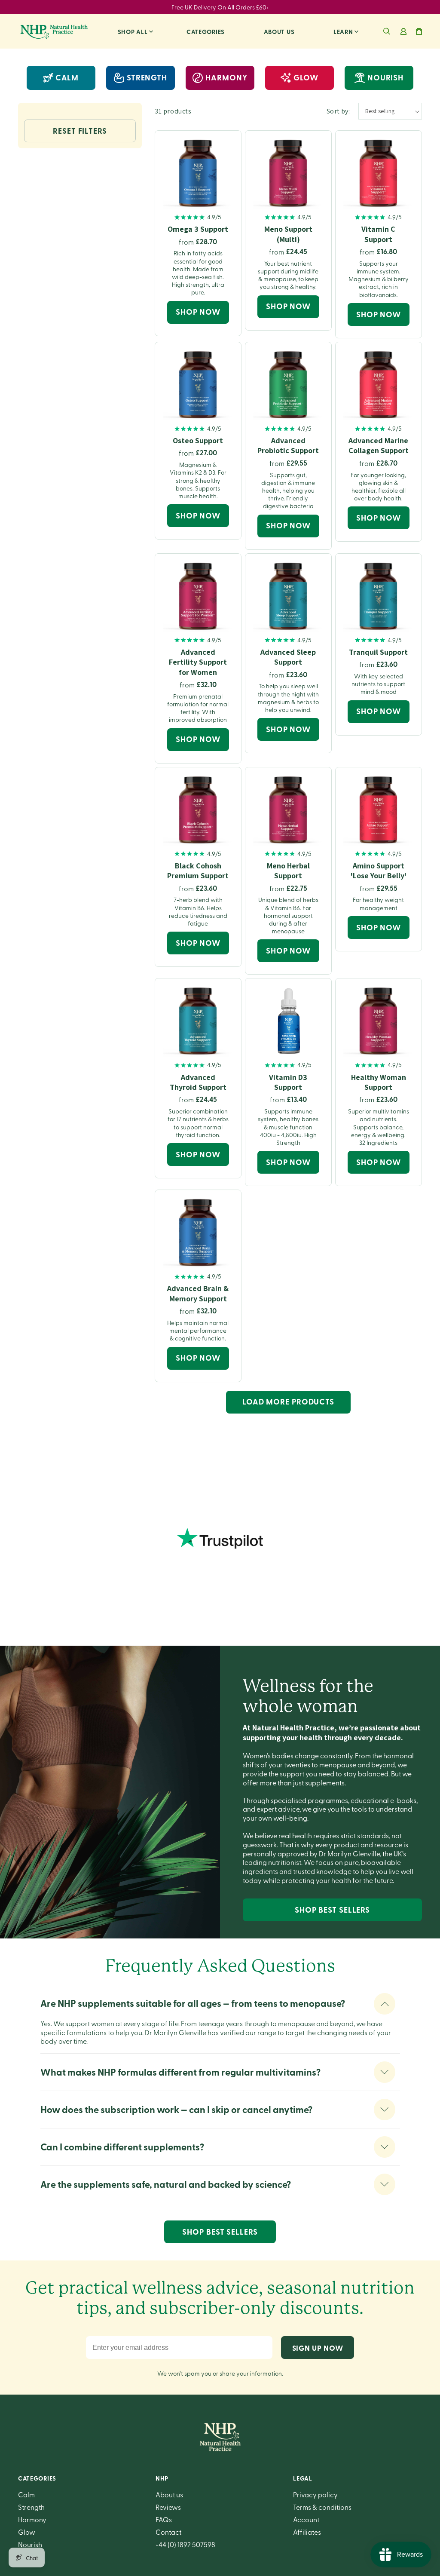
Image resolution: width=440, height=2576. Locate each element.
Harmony (32, 2519)
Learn (343, 31)
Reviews (168, 2507)
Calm (67, 77)
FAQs (164, 2519)
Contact (168, 2532)
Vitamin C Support (378, 234)
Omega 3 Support (198, 229)
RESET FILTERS (80, 131)
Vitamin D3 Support (288, 1082)
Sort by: (338, 111)
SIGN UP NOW (318, 2348)
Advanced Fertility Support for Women (198, 662)
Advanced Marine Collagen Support (379, 445)
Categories (206, 31)
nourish (385, 77)
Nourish (30, 2544)
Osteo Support (198, 440)
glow (306, 77)
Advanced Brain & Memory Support (198, 1293)
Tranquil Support (378, 652)
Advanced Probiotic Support (288, 445)
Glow (27, 2532)
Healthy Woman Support (379, 1082)
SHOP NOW (198, 312)
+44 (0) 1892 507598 (185, 2544)
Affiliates (307, 2532)
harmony (226, 77)
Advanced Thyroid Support (198, 1082)
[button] (387, 31)
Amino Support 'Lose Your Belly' (379, 871)
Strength (31, 2507)
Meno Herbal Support (288, 871)
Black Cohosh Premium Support (198, 871)
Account (306, 2519)
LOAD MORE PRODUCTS (288, 1401)
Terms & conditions (322, 2507)
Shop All (133, 31)
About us (279, 31)
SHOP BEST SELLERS (332, 1910)
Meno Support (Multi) (288, 234)
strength (147, 77)
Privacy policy (315, 2494)
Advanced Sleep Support (288, 657)
